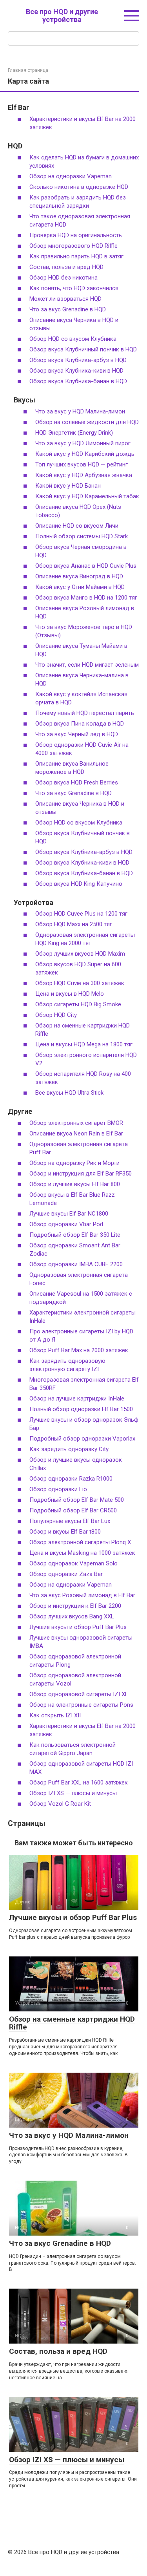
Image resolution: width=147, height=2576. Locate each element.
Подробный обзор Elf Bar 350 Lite (75, 1235)
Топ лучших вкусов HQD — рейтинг (82, 464)
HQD (15, 146)
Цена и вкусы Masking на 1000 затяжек (82, 1553)
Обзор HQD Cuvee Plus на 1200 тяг (81, 914)
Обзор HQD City (56, 1015)
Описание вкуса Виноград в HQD (79, 576)
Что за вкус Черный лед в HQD (77, 734)
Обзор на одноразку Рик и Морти (74, 1163)
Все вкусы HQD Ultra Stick (69, 1093)
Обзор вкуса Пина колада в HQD (80, 724)
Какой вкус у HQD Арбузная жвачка (84, 475)
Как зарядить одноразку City (69, 1449)
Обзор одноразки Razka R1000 (71, 1479)
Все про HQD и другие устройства (62, 16)
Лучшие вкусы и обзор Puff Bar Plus (78, 1627)
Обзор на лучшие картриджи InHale (77, 1399)
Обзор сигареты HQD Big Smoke (78, 1004)
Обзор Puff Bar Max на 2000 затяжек (79, 1350)
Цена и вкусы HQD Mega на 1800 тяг (84, 1044)
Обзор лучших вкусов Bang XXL (72, 1616)
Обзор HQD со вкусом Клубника (73, 339)
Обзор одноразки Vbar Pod (66, 1224)
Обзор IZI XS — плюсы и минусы (73, 1793)
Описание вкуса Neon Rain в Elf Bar (76, 1134)
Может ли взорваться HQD (65, 299)
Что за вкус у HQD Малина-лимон (80, 411)
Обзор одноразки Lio (58, 1489)
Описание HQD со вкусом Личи (77, 526)
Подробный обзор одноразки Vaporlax (82, 1439)
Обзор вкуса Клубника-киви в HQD (76, 371)
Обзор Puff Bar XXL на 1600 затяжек (79, 1783)
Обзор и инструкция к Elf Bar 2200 (75, 1606)
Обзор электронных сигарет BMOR (76, 1123)
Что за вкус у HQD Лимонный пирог (83, 443)
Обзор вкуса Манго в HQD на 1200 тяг (86, 598)
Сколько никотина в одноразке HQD (79, 187)
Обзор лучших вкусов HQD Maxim (80, 954)
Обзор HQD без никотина (64, 278)
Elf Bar (18, 107)
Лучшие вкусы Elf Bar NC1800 (69, 1214)
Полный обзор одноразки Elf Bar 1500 (81, 1409)
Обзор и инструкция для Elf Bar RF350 (81, 1174)
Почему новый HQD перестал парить (85, 713)
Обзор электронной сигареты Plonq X (80, 1542)
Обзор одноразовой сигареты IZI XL (79, 1694)
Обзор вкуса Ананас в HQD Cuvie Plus (86, 566)
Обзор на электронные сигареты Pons (81, 1705)
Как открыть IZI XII (55, 1715)
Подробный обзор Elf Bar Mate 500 (77, 1500)
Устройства (34, 902)
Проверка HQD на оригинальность (76, 235)
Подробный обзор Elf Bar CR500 (73, 1510)
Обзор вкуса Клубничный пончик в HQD (83, 349)
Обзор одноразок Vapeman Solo (73, 1563)
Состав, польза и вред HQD (66, 267)
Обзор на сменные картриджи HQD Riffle (72, 2023)
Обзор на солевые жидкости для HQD (87, 422)
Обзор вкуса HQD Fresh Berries (77, 782)
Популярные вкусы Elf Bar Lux (70, 1521)
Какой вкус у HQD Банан (68, 486)
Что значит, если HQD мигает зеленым (87, 665)
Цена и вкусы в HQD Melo (70, 994)
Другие (20, 1111)
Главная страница (28, 70)
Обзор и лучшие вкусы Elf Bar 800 (75, 1184)
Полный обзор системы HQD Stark (82, 536)
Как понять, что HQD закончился (74, 288)
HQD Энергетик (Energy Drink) (74, 433)
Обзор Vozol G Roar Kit (60, 1804)
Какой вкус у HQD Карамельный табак (87, 496)
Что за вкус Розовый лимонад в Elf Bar (82, 1595)
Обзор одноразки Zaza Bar (66, 1574)
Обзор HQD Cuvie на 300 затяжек (80, 983)
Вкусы (24, 400)
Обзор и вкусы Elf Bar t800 (65, 1532)
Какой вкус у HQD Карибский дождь (85, 454)
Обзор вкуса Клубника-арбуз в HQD (78, 360)
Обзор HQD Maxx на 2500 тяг (74, 924)
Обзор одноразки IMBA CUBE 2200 (76, 1264)
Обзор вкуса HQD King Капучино (79, 884)
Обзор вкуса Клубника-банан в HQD (78, 381)
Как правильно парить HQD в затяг (76, 256)
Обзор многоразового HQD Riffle (73, 246)
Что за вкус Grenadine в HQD (68, 309)
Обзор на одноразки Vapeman (71, 176)
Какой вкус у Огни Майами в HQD (80, 587)
